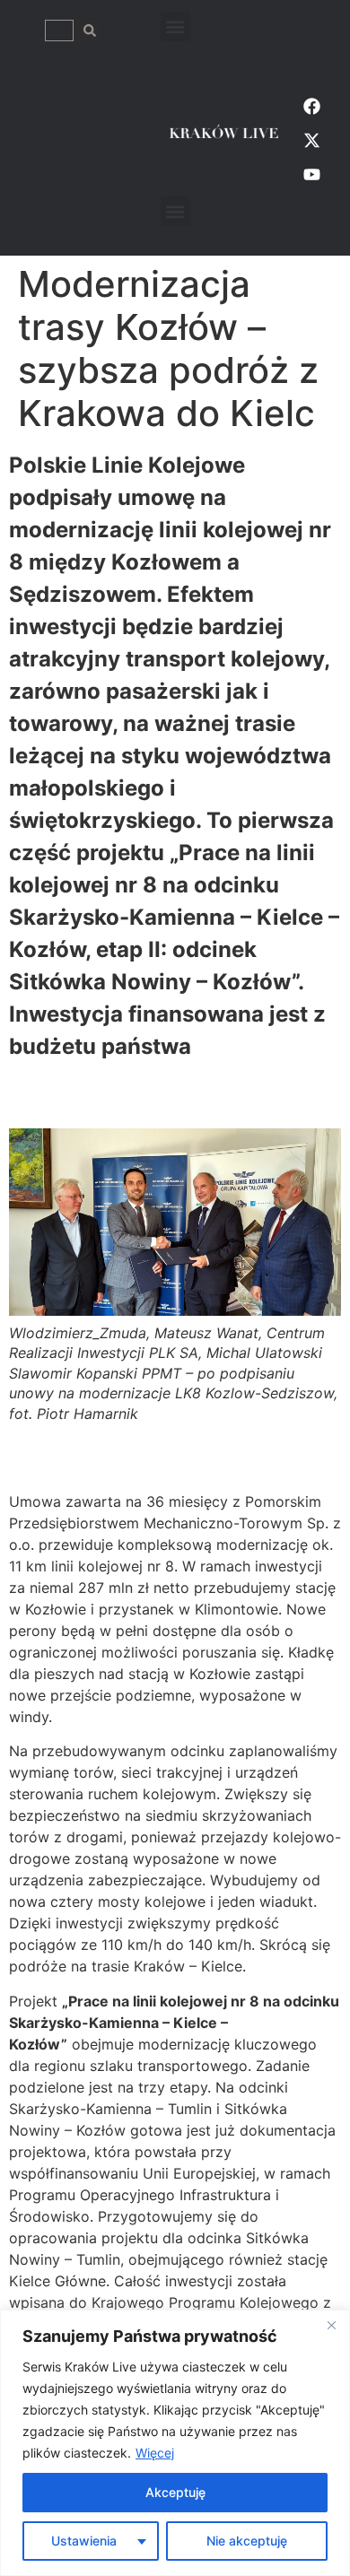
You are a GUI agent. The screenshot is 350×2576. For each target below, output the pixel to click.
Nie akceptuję (247, 2541)
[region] (175, 2443)
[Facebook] (312, 106)
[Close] (331, 2325)
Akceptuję (175, 2492)
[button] (175, 26)
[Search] (86, 30)
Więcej (155, 2453)
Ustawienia (84, 2541)
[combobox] (59, 30)
